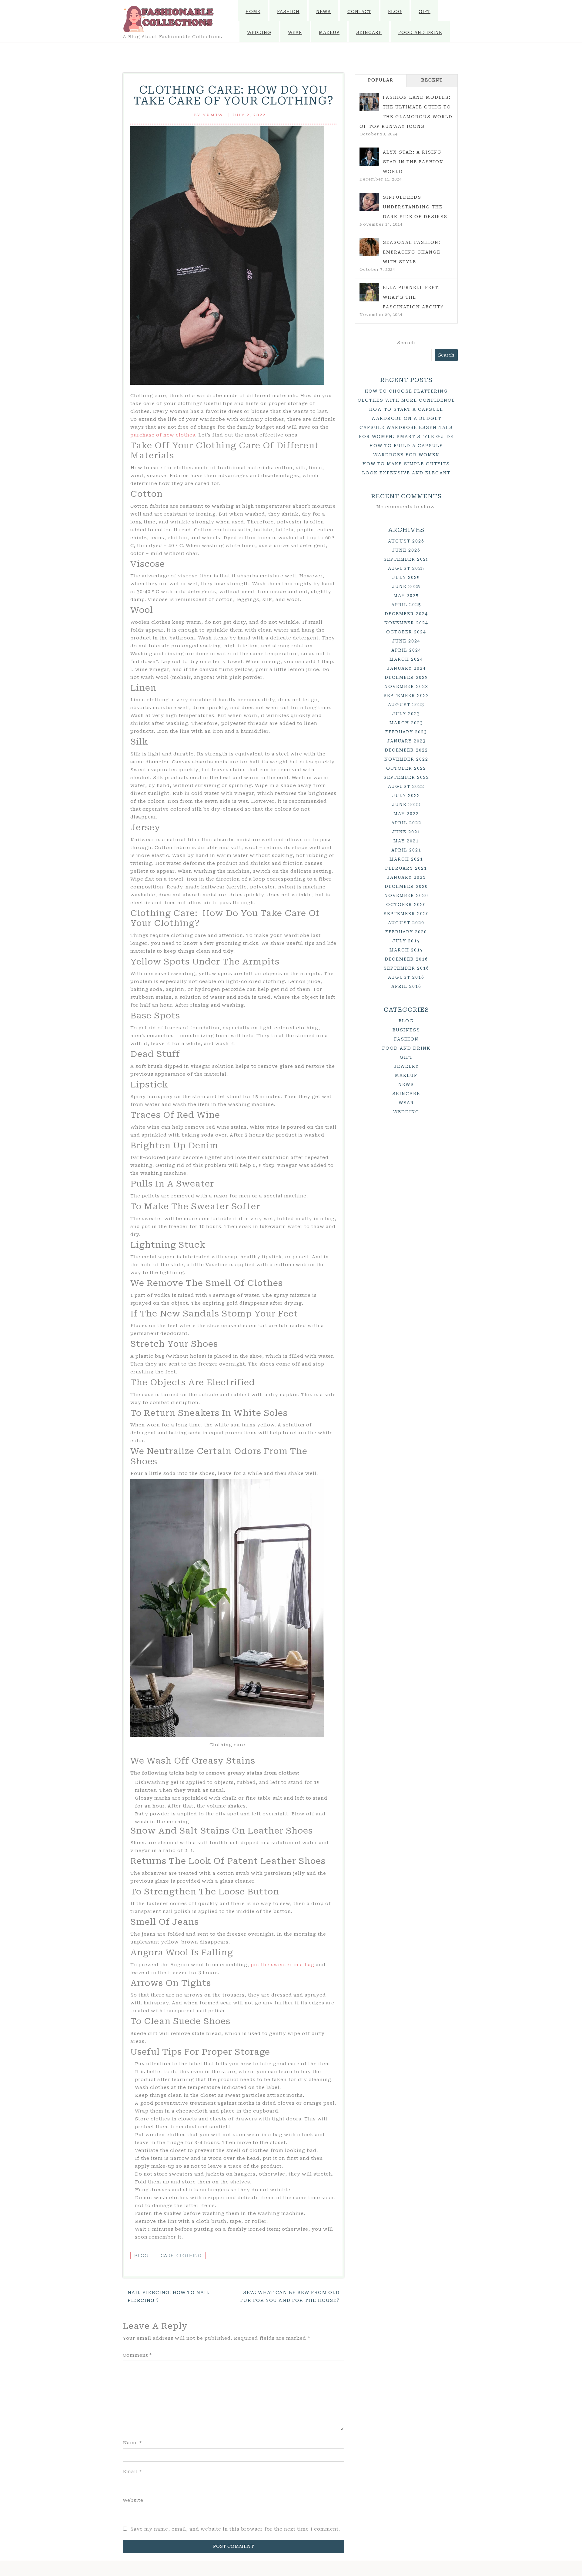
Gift (425, 12)
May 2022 (406, 814)
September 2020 (406, 914)
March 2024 (406, 659)
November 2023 (406, 686)
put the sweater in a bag (283, 1965)
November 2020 (406, 895)
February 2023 (406, 732)
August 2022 (406, 786)
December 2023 (406, 677)
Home (253, 12)
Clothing (189, 2256)
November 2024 (406, 623)
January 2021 (406, 877)
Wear (295, 32)
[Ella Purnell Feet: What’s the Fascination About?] (369, 292)
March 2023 (406, 723)
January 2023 (406, 741)
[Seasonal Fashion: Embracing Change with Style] (369, 247)
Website (133, 2500)
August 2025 (406, 568)
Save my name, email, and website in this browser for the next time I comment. (235, 2529)
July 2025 (406, 577)
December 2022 (406, 750)
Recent (432, 80)
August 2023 (406, 705)
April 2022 (406, 823)
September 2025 (406, 559)
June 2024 (406, 641)
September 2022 (406, 777)
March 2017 (406, 950)
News (323, 12)
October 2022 (406, 768)
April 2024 (406, 650)
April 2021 (406, 850)
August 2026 (406, 541)
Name (132, 2443)
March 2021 (406, 859)
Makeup (329, 32)
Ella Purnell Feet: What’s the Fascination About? (413, 297)
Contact (359, 12)
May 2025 (406, 596)
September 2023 (406, 695)
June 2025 (406, 586)
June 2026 (406, 550)
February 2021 (406, 868)
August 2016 (406, 977)
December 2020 (406, 886)
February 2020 (406, 932)
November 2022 (406, 759)
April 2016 (406, 986)
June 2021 (406, 832)
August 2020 (406, 923)
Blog (395, 12)
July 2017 (406, 941)
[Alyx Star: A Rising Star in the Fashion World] (369, 157)
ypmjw (213, 115)
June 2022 (406, 805)
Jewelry (406, 1066)
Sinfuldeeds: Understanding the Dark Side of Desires (415, 207)
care (167, 2256)
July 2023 (406, 714)
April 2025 (406, 605)
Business (406, 1030)
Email (132, 2471)
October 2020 (406, 905)
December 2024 (406, 614)
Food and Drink (420, 32)
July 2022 (406, 795)
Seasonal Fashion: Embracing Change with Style (412, 252)
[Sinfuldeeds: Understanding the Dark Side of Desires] (369, 202)
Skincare (369, 32)
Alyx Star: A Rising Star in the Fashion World (413, 162)
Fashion (288, 12)
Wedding (259, 32)
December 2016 (406, 959)
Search (406, 343)
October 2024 (406, 632)
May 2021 (406, 841)
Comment (137, 2355)
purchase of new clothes (163, 435)
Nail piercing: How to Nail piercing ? (168, 2296)
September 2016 (406, 968)
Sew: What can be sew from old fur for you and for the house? (290, 2296)
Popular (381, 80)
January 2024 (406, 668)
